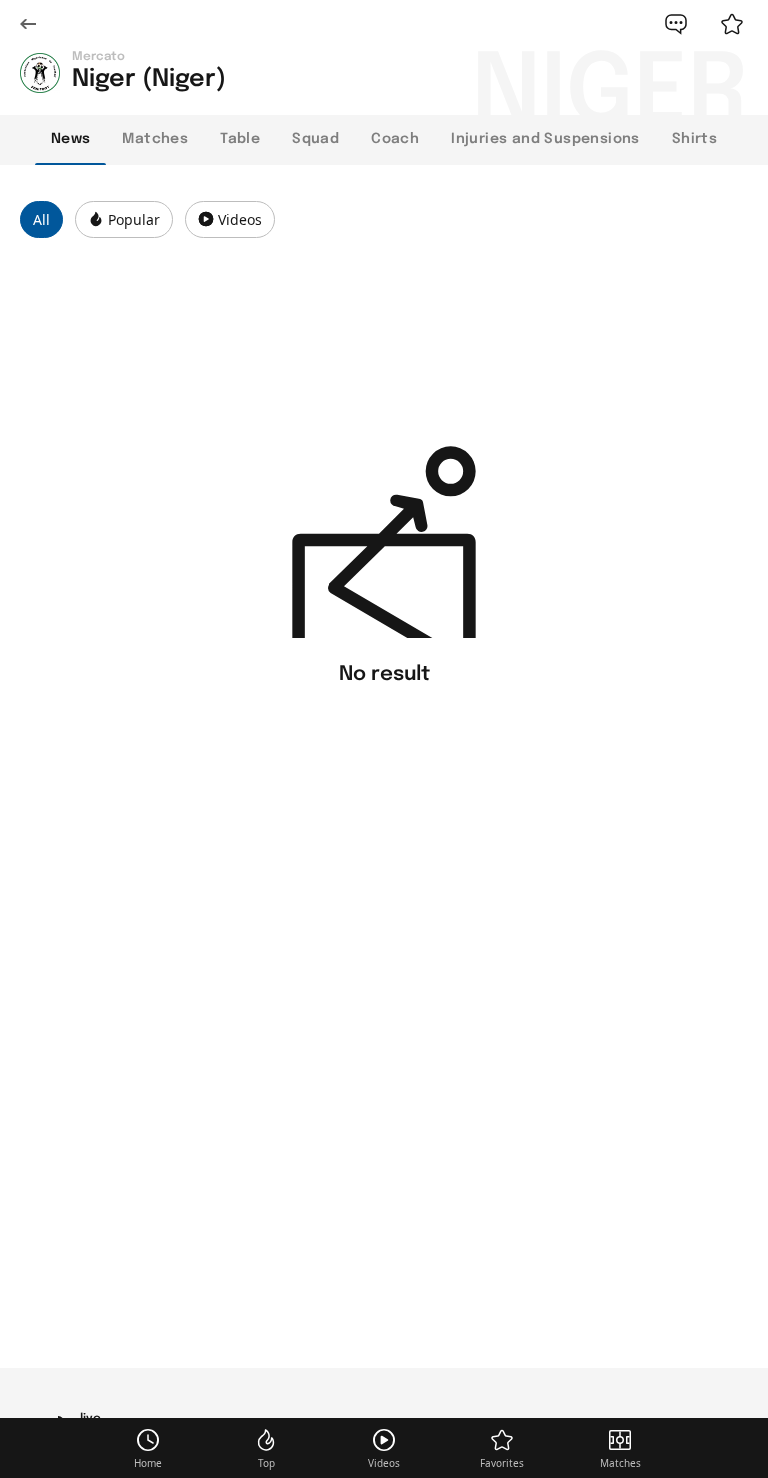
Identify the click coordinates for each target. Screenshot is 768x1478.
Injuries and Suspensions (545, 139)
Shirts (694, 139)
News (71, 139)
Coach (395, 139)
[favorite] (732, 24)
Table (240, 139)
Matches (155, 139)
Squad (315, 139)
